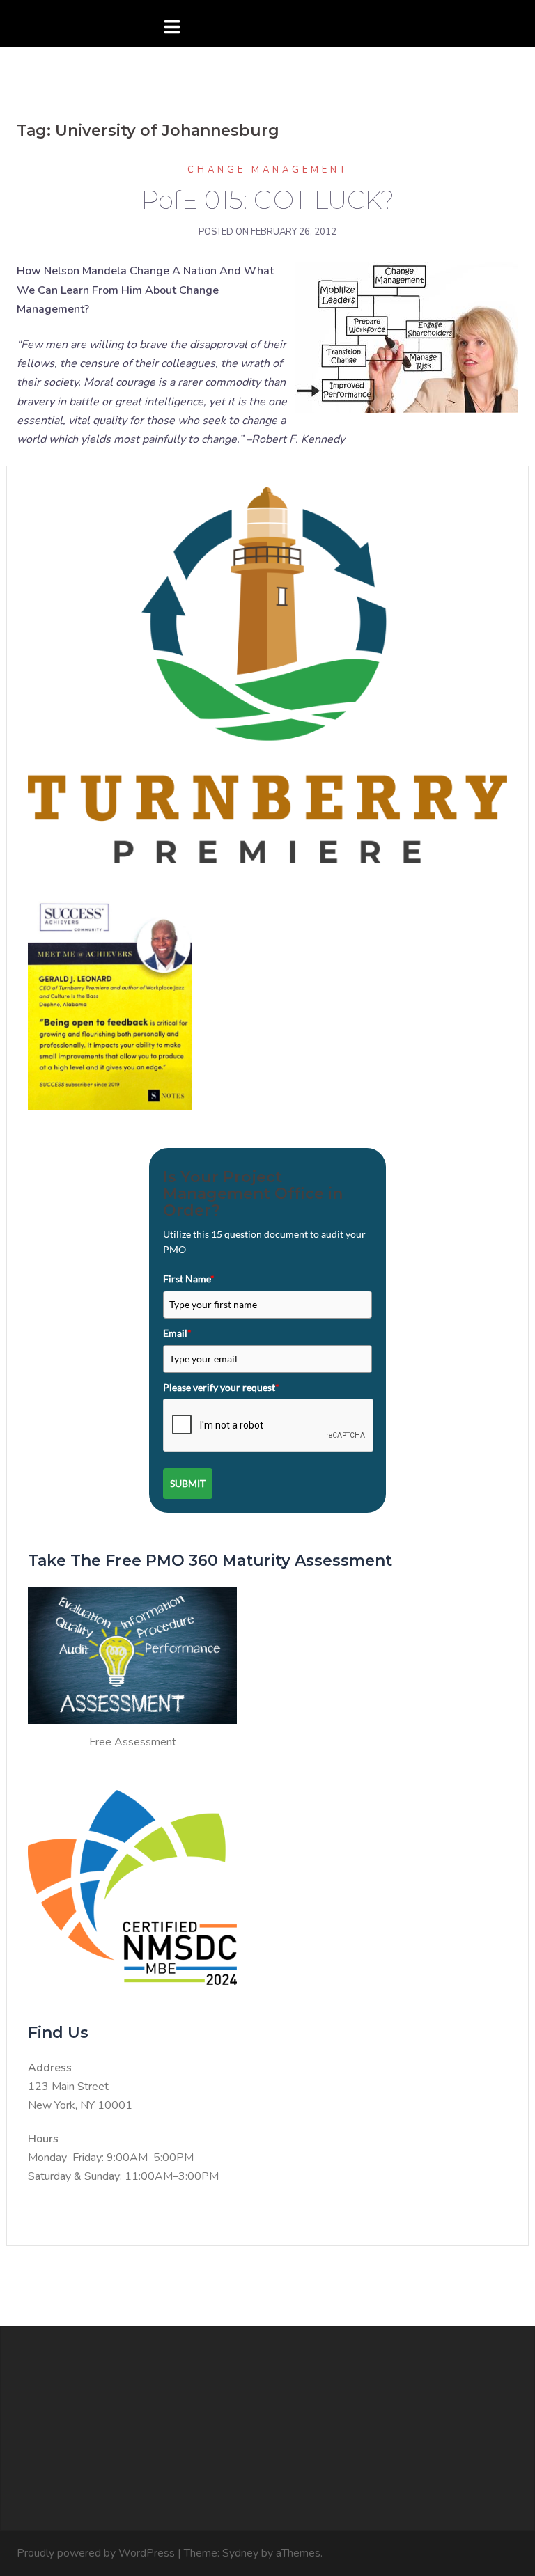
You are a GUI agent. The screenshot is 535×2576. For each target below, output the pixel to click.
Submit (188, 1483)
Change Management (268, 170)
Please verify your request (221, 1387)
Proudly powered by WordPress (96, 2553)
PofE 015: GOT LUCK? (267, 200)
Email (177, 1333)
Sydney (240, 2553)
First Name (189, 1279)
